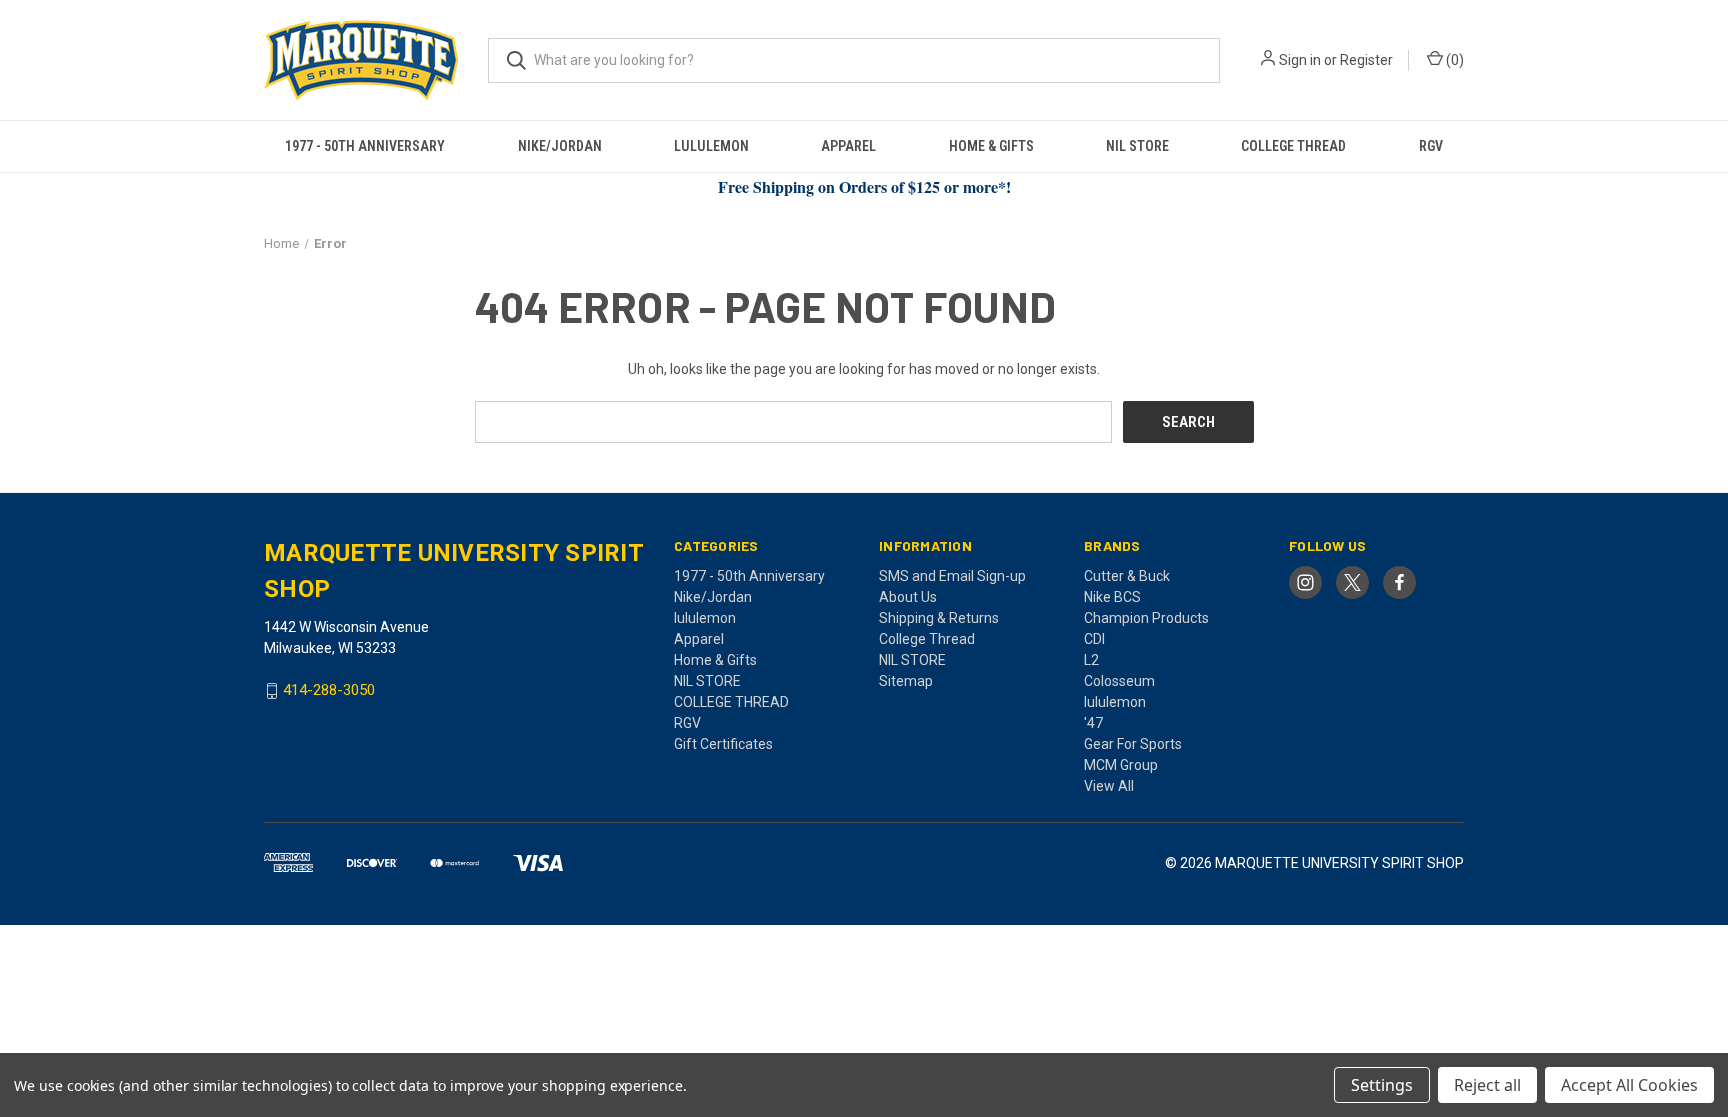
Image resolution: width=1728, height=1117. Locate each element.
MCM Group (1121, 765)
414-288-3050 (329, 691)
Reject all (1487, 1085)
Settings (1382, 1085)
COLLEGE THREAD (1293, 146)
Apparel (848, 146)
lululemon (711, 146)
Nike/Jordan (560, 146)
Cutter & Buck (1127, 576)
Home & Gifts (991, 146)
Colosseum (1119, 681)
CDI (1094, 639)
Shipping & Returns (939, 618)
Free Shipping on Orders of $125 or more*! (864, 186)
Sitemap (906, 681)
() (1453, 60)
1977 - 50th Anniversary (365, 146)
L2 (1091, 660)
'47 (1093, 723)
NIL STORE (1137, 146)
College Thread (927, 639)
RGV (1431, 146)
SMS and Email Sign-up (952, 576)
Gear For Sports (1133, 744)
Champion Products (1146, 618)
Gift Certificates (723, 744)
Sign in (1300, 60)
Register (1366, 60)
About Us (908, 597)
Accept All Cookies (1629, 1085)
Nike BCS (1112, 597)
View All (1109, 786)
